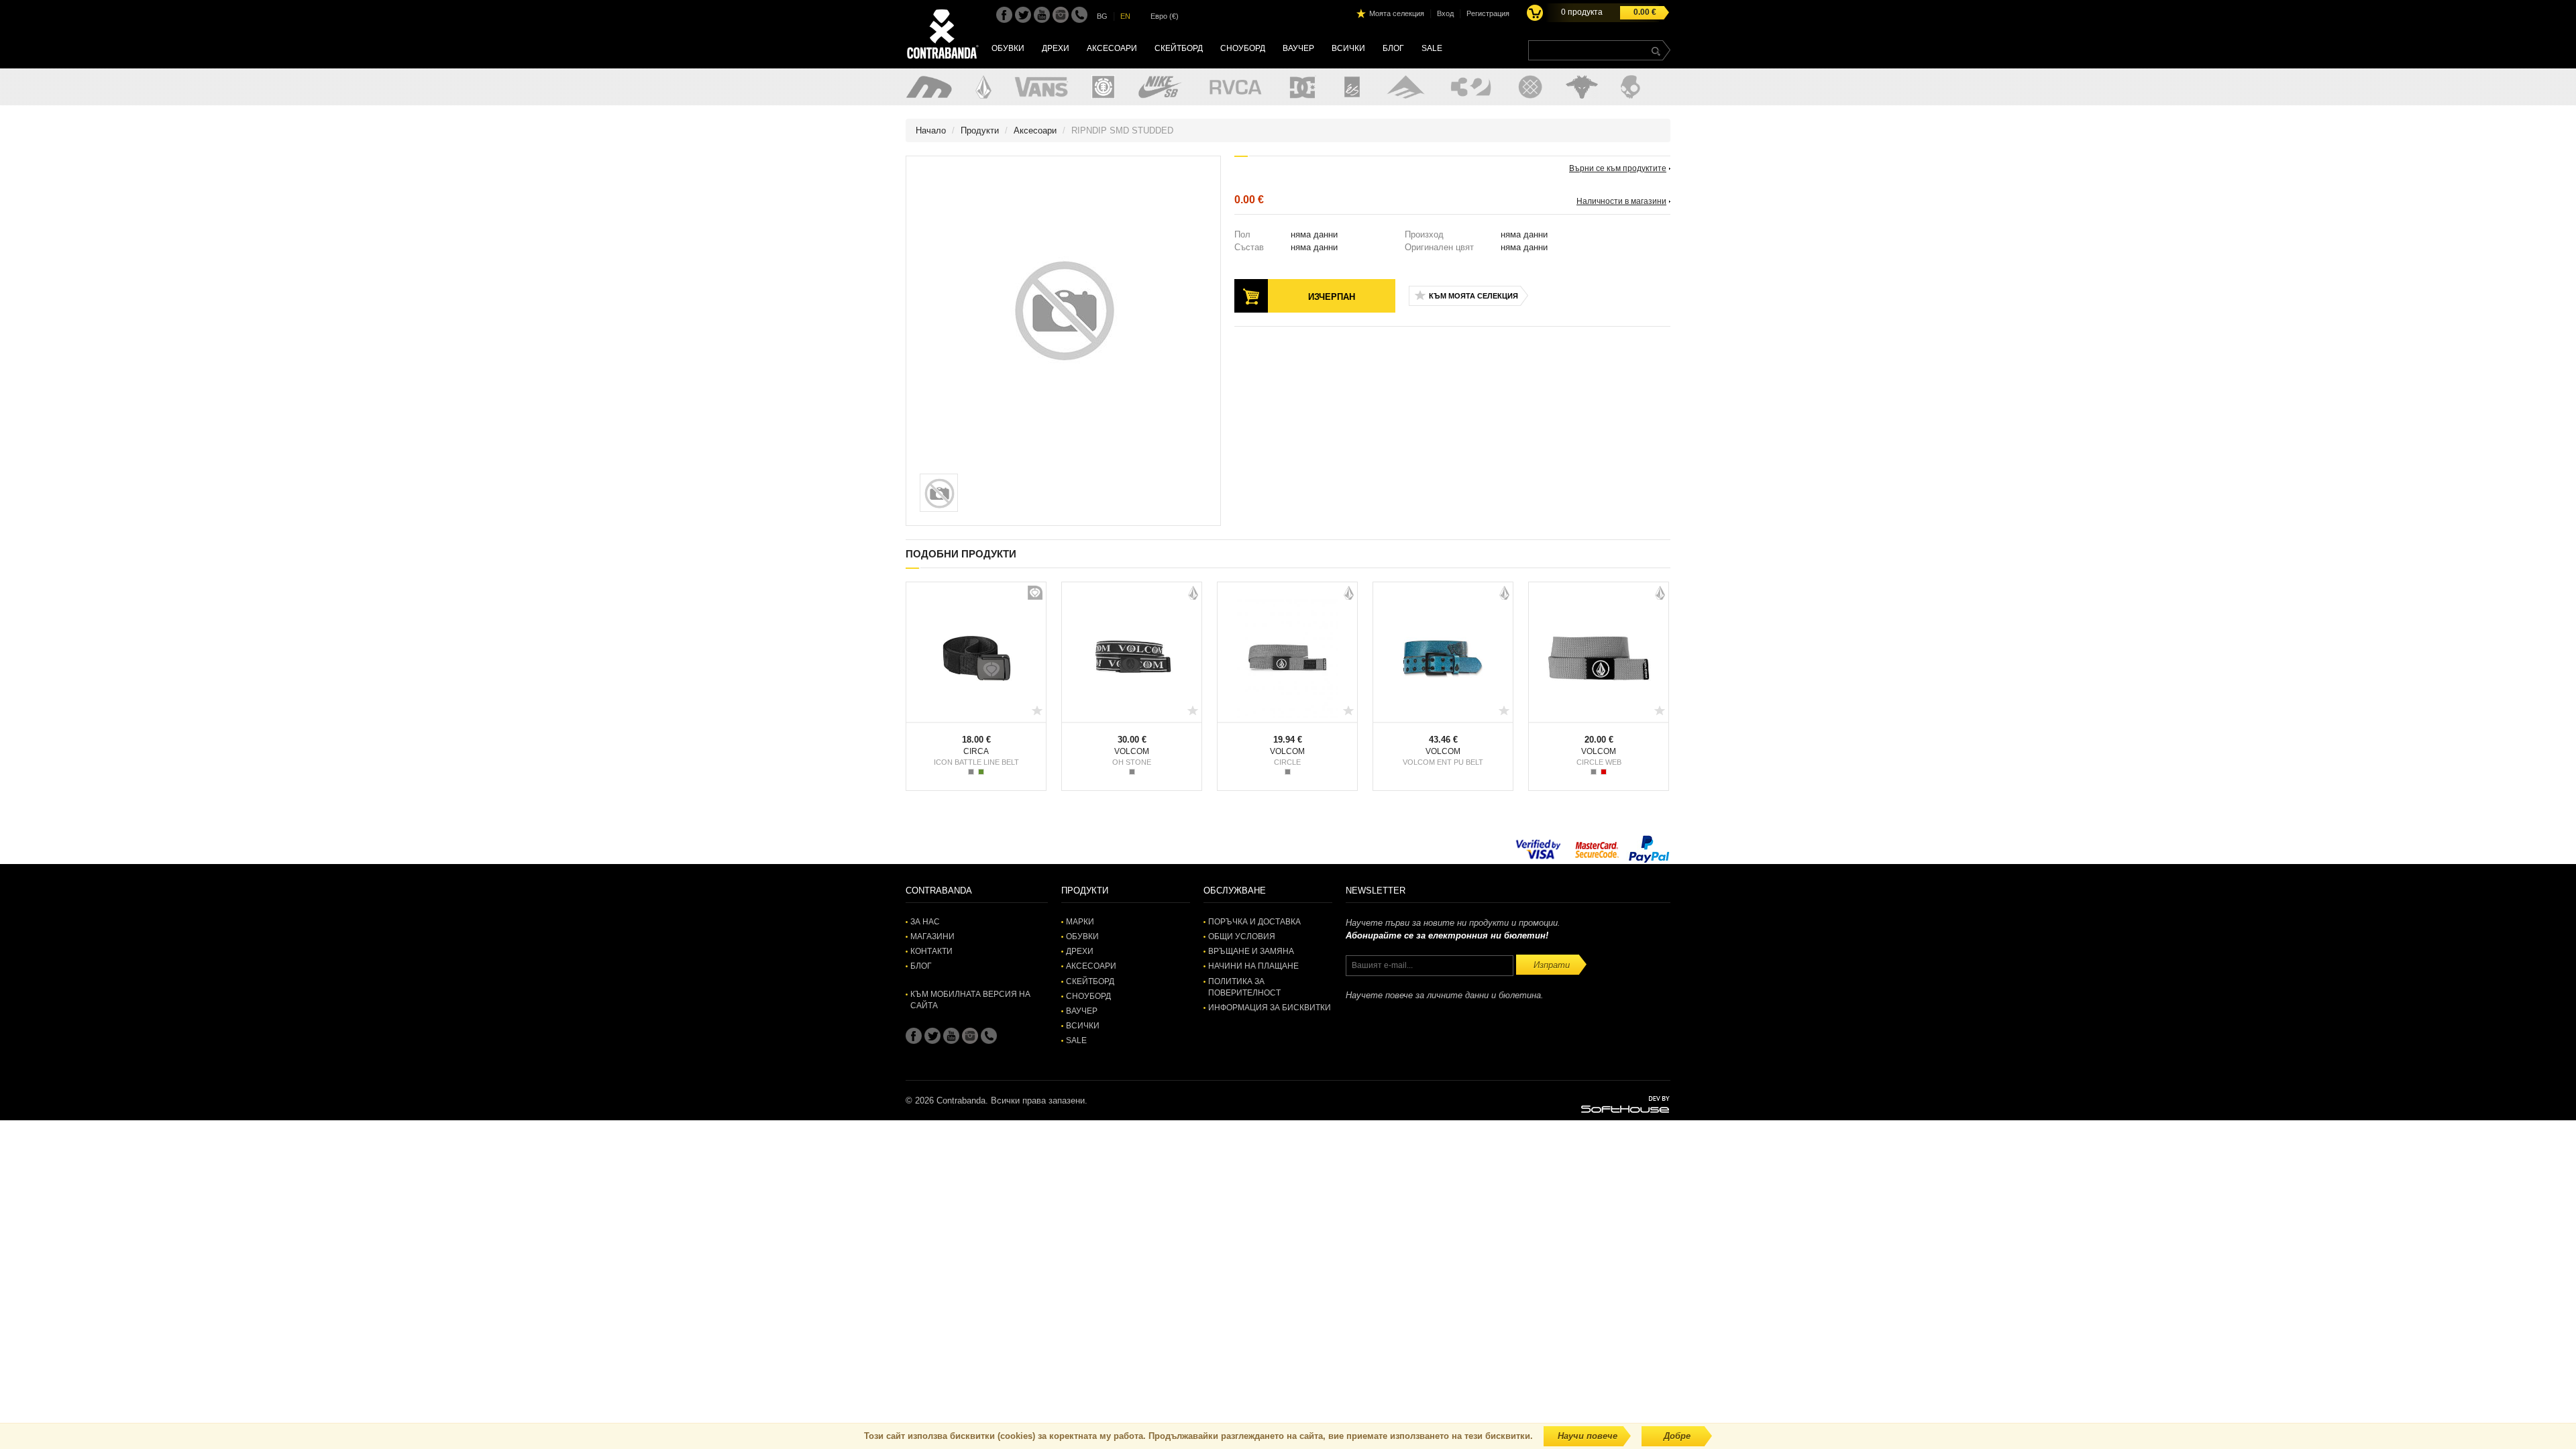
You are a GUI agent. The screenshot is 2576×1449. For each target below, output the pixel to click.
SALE (1432, 48)
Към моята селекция (1473, 296)
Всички (1348, 48)
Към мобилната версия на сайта (970, 1000)
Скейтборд (1179, 48)
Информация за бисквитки (1270, 1008)
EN (1125, 16)
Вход (1445, 13)
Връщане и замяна (1251, 951)
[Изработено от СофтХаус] (1625, 1104)
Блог (1393, 48)
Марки (1080, 922)
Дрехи (1056, 48)
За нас (925, 922)
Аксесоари (1112, 48)
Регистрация (1488, 13)
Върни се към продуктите (1618, 168)
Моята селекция (1397, 13)
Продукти (980, 130)
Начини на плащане (1253, 966)
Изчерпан (1332, 297)
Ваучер (1298, 48)
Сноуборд (1243, 48)
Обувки (1008, 48)
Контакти (931, 951)
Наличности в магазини (1621, 201)
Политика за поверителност (1244, 987)
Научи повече (1588, 1436)
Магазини (932, 936)
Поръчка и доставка (1254, 922)
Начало (931, 130)
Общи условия (1242, 936)
